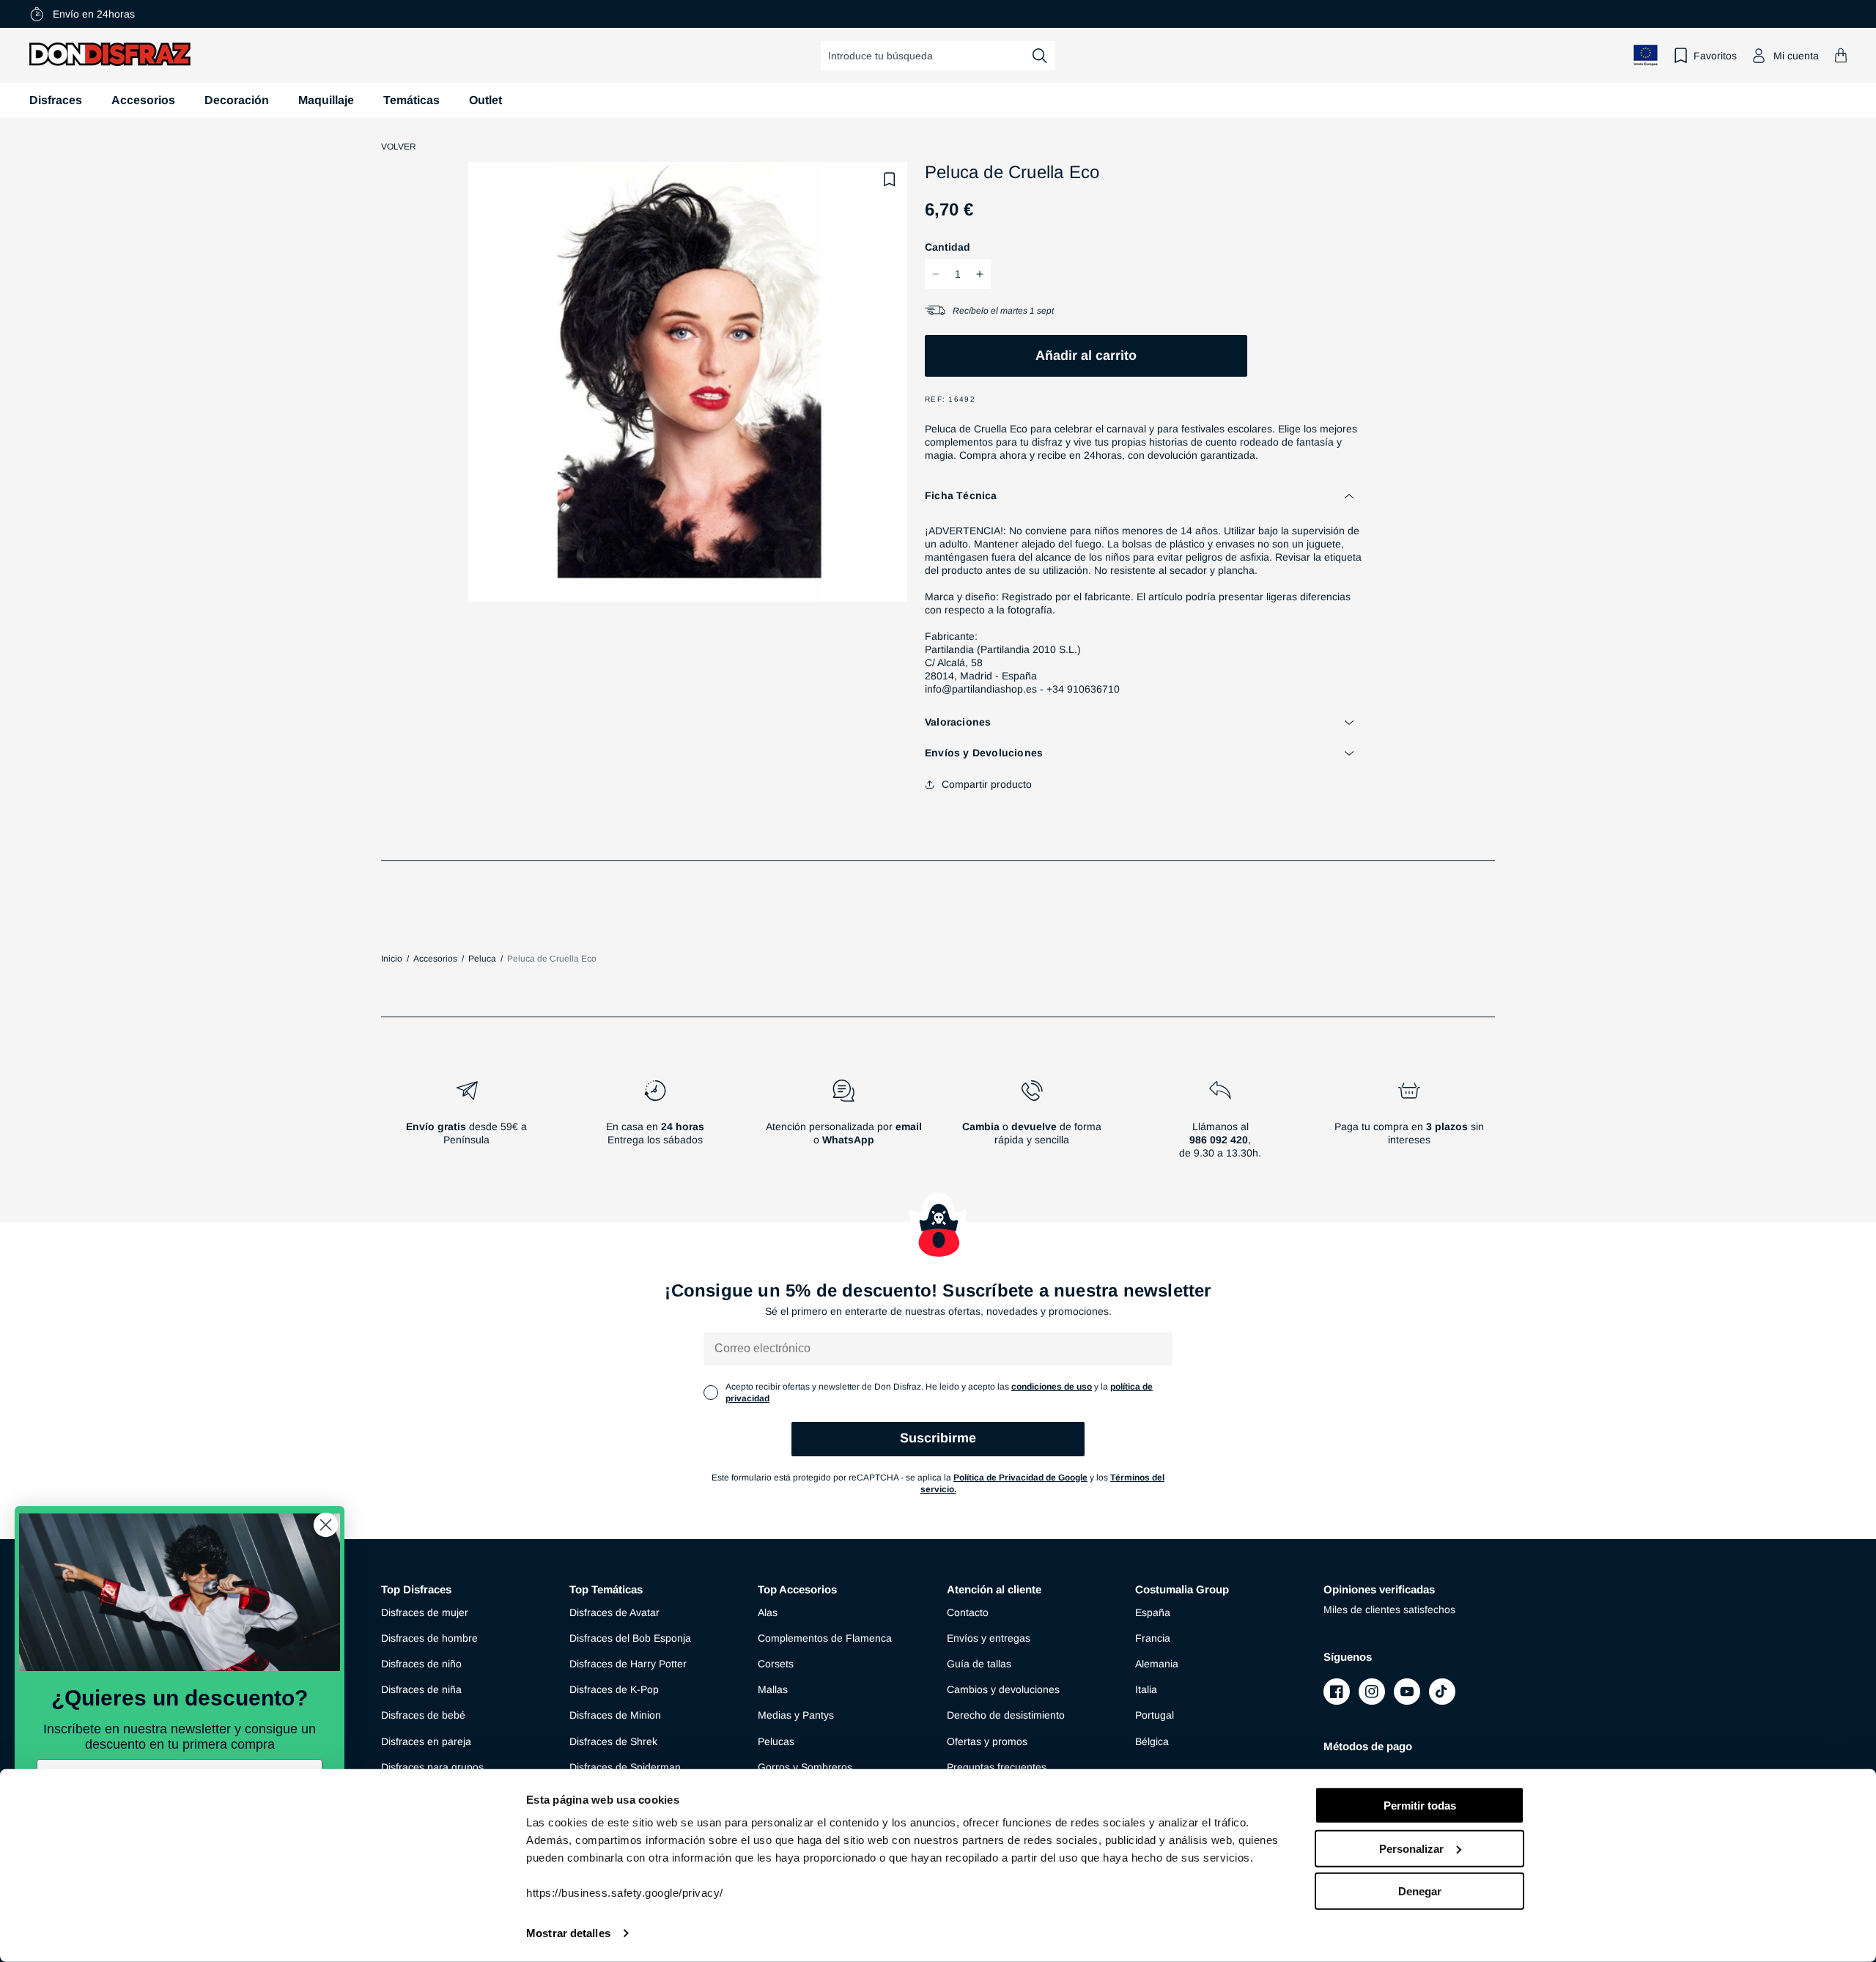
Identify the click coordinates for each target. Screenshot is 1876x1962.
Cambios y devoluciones (1003, 1689)
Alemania (1157, 1664)
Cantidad (948, 247)
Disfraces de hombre (429, 1638)
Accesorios (143, 100)
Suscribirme (938, 1438)
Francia (1153, 1638)
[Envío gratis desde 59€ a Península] (466, 1125)
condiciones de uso (1052, 1387)
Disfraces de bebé (423, 1715)
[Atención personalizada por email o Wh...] (843, 1125)
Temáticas (411, 100)
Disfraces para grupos (432, 1767)
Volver (399, 147)
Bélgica (1152, 1741)
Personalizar (1411, 1848)
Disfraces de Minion (615, 1715)
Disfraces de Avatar (614, 1612)
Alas (768, 1612)
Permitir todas (1420, 1806)
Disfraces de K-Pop (614, 1689)
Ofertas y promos (987, 1741)
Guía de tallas (979, 1664)
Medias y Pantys (796, 1715)
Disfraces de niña (421, 1689)
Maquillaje (326, 100)
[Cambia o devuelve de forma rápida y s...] (1032, 1125)
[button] (1841, 55)
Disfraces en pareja (426, 1741)
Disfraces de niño (421, 1664)
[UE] (1646, 55)
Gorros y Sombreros (805, 1767)
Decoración (237, 100)
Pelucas (776, 1741)
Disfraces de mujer (425, 1612)
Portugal (1155, 1715)
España (1153, 1612)
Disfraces (56, 100)
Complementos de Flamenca (825, 1638)
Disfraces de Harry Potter (628, 1664)
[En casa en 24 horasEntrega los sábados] (655, 1125)
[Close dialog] (326, 1525)
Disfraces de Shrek (613, 1741)
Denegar (1420, 1891)
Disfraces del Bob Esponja (630, 1638)
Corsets (776, 1664)
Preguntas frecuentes (997, 1767)
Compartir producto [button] (987, 784)
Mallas (773, 1689)
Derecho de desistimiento (1006, 1715)
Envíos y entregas (989, 1638)
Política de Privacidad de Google (1020, 1478)
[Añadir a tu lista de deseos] (890, 180)
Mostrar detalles (568, 1933)
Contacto (968, 1612)
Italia (1146, 1689)
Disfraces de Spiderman (625, 1767)
